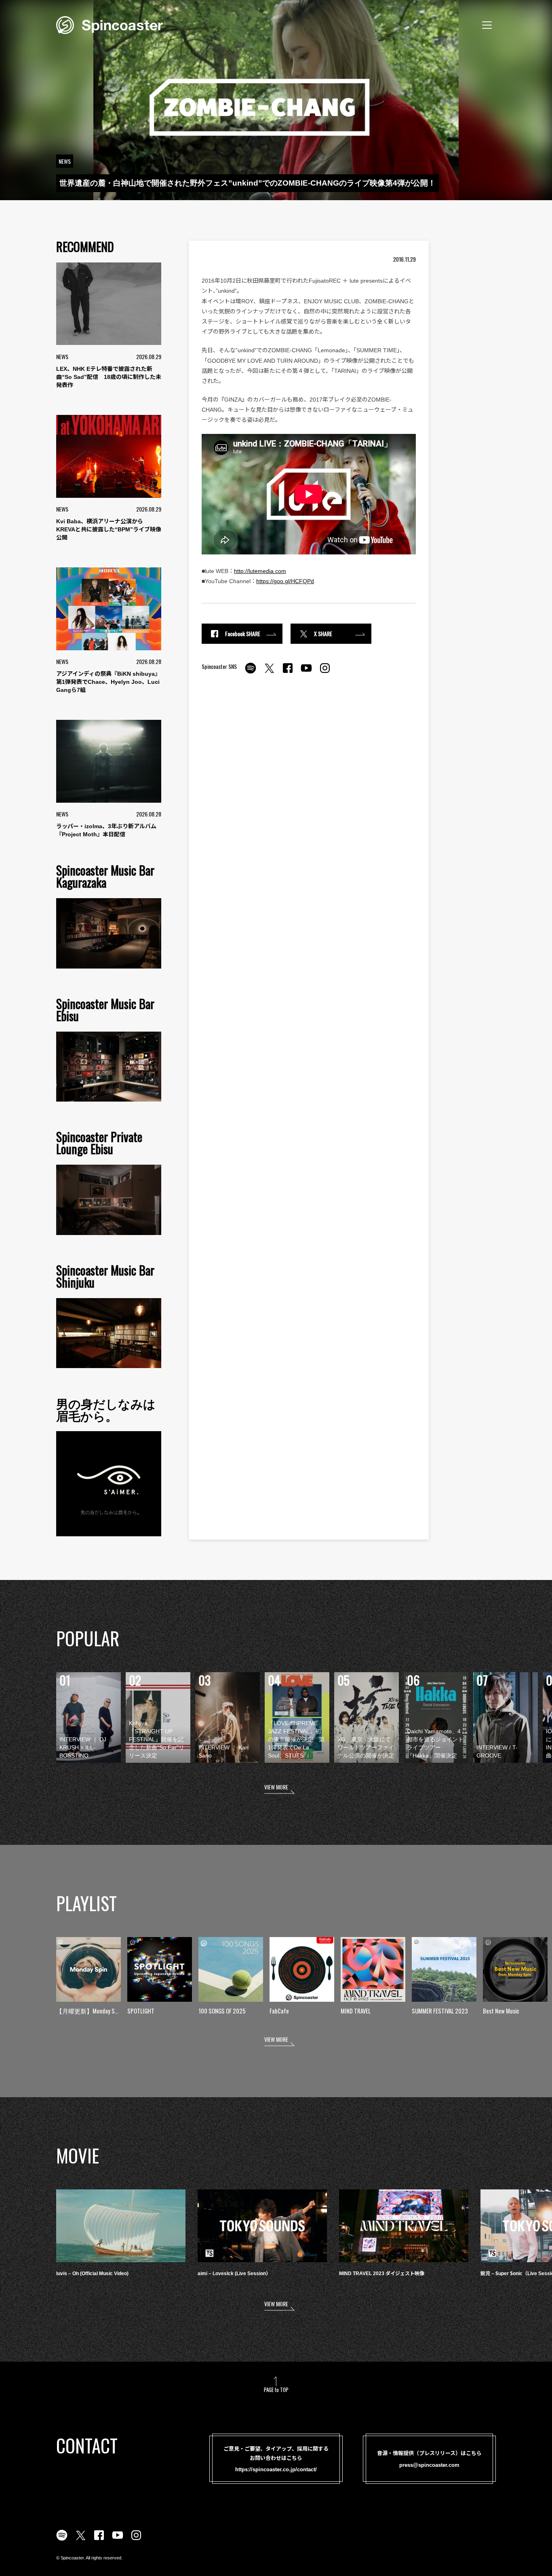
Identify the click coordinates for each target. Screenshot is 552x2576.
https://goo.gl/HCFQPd (285, 581)
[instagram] (325, 673)
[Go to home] (110, 24)
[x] (269, 673)
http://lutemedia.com (260, 571)
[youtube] (306, 673)
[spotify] (251, 673)
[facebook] (288, 673)
